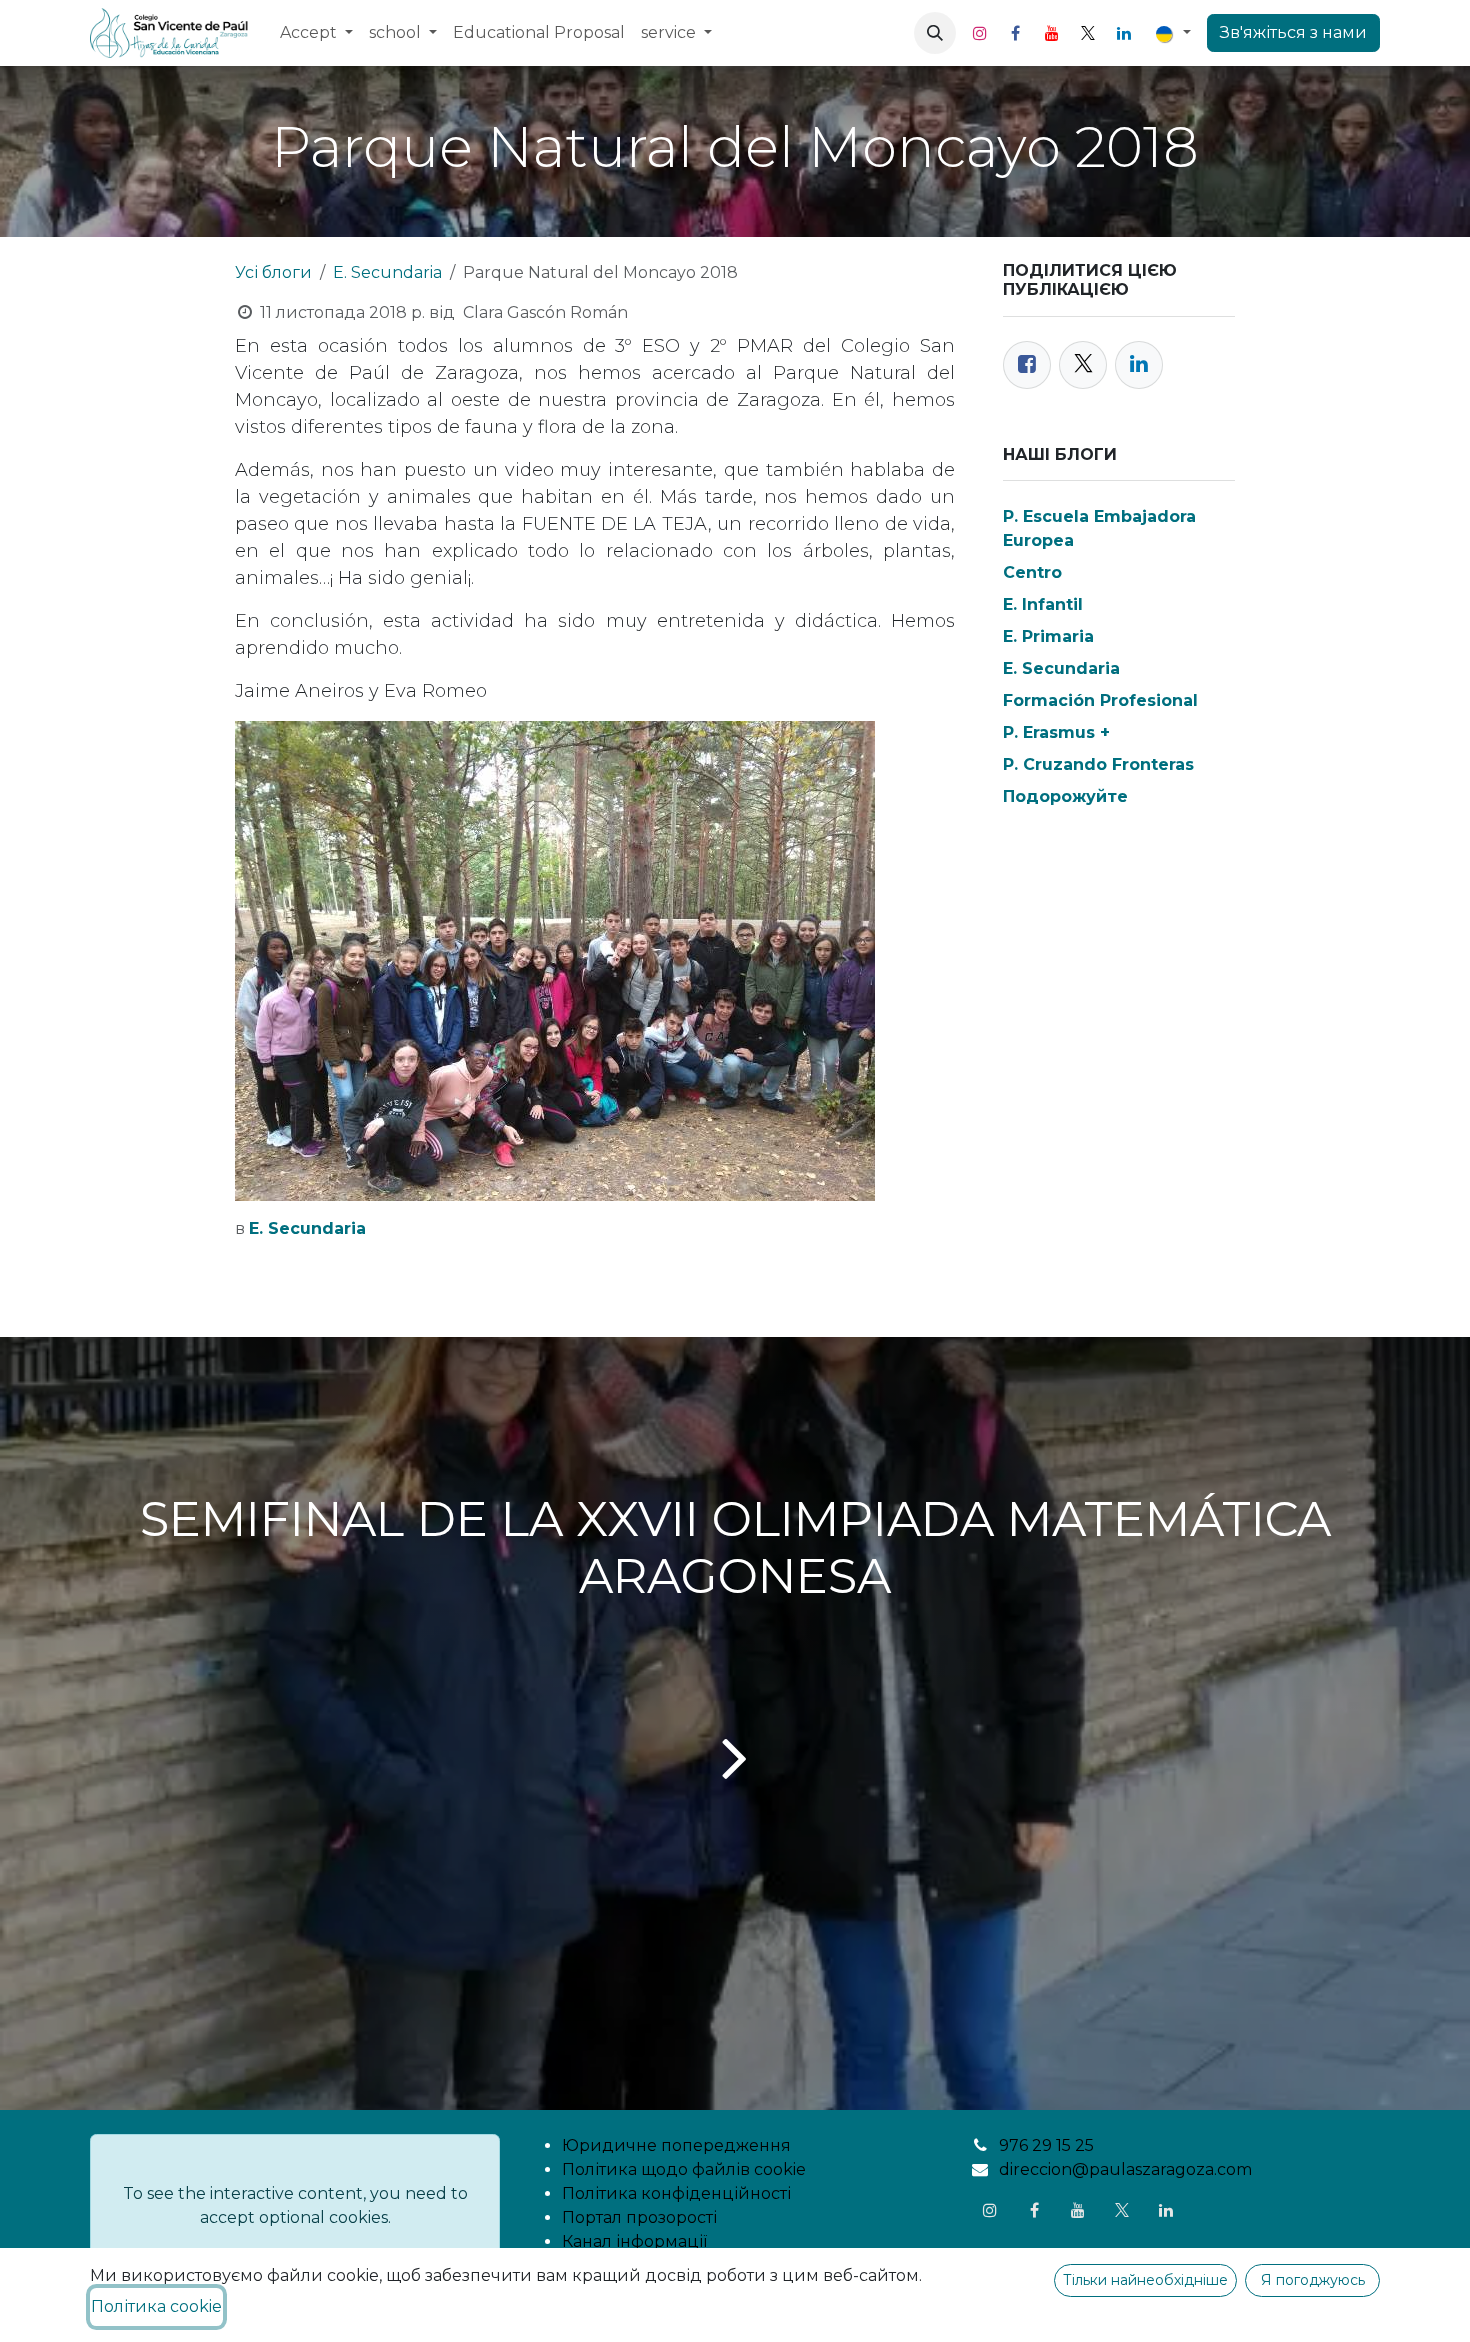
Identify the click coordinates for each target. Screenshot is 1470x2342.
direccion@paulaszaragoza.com (1125, 2169)
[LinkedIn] (1124, 33)
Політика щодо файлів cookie (684, 2169)
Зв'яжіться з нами (1293, 32)
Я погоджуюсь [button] (1313, 2280)
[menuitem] (316, 33)
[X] (1088, 33)
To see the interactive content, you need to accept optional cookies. (295, 2205)
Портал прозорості (639, 2217)
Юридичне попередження (676, 2145)
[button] (935, 33)
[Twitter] (1083, 365)
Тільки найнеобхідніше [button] (1145, 2280)
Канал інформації (634, 2241)
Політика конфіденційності (676, 2193)
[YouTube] (1052, 33)
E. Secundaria (387, 272)
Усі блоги (273, 272)
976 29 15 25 (1046, 2145)
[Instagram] (980, 33)
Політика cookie (156, 2306)
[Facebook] (1016, 33)
